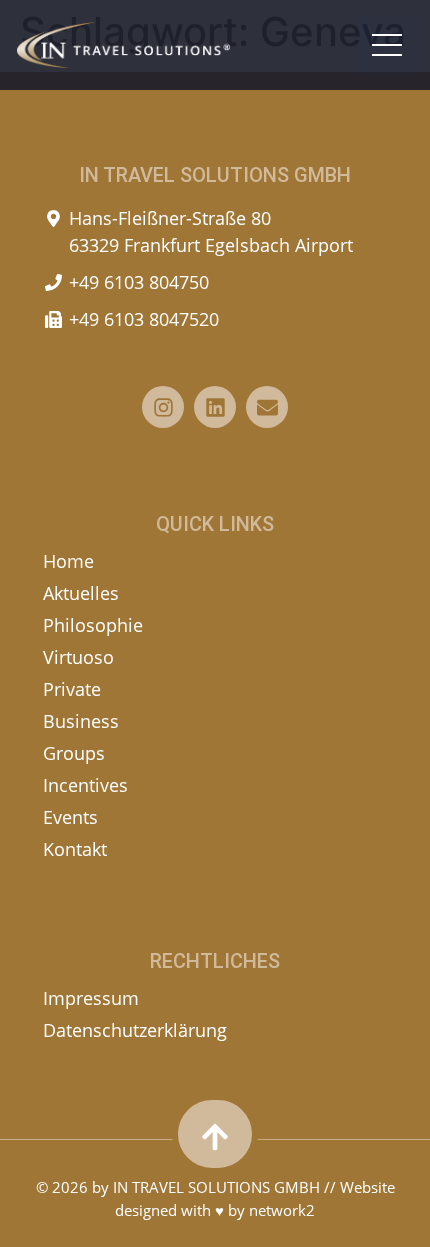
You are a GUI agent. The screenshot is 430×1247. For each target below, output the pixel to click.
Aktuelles (81, 593)
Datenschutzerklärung (135, 1030)
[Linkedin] (215, 407)
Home (68, 561)
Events (70, 817)
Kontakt (75, 849)
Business (81, 721)
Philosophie (93, 625)
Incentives (85, 785)
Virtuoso (78, 657)
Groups (74, 753)
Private (72, 689)
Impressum (91, 998)
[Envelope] (267, 407)
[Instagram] (163, 407)
